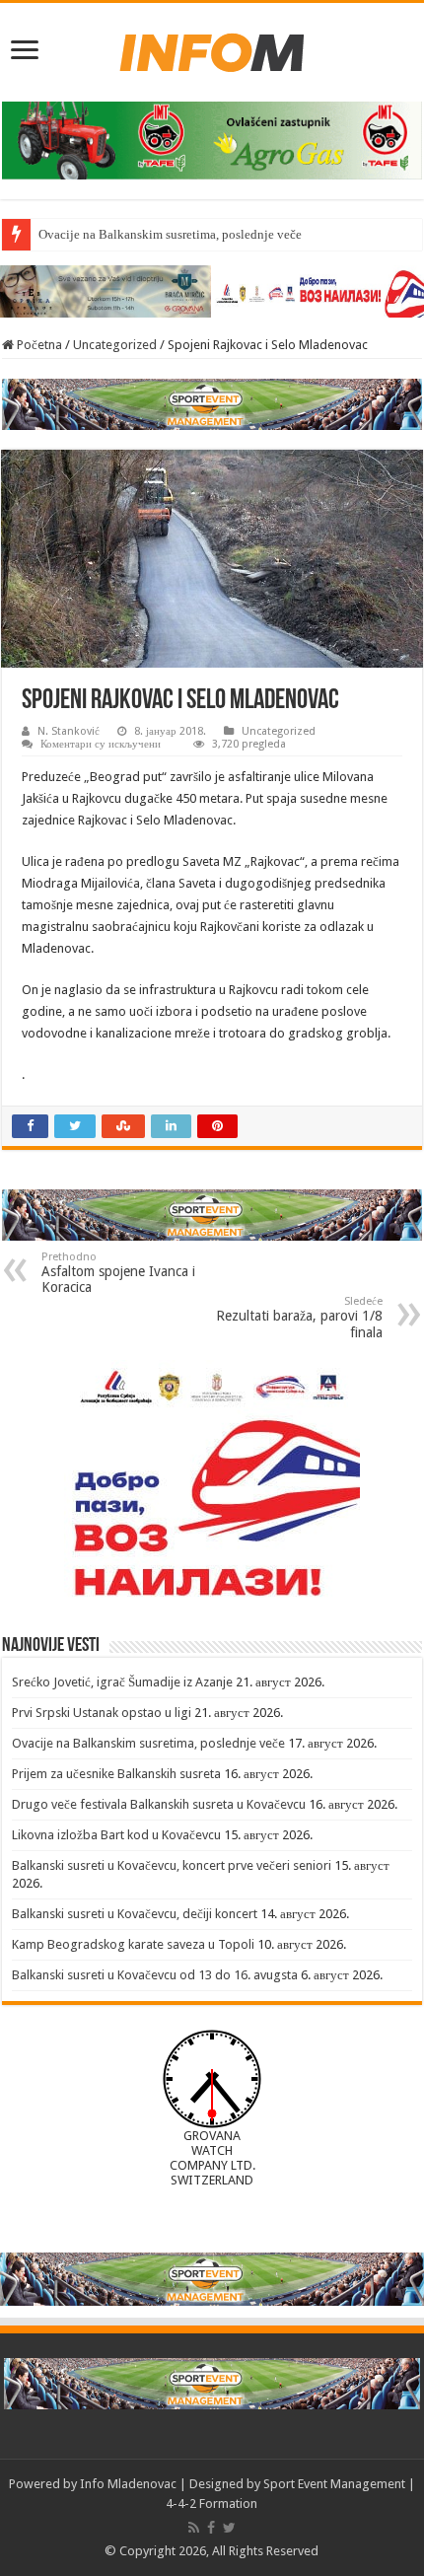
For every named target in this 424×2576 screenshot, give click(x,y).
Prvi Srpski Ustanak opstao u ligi (102, 1713)
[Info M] (212, 48)
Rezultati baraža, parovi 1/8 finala (299, 1318)
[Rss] (194, 2528)
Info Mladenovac (128, 2484)
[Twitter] (229, 2528)
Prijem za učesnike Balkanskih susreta (116, 1774)
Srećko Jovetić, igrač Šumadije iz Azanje (122, 1682)
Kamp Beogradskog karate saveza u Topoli (133, 1944)
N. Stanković (69, 731)
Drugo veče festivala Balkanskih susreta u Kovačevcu (159, 1804)
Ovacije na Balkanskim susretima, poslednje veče (170, 234)
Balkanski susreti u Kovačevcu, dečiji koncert (135, 1914)
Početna (38, 345)
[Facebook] (211, 2528)
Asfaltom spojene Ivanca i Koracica (118, 1273)
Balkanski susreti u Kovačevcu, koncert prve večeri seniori (172, 1865)
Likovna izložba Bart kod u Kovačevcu (116, 1835)
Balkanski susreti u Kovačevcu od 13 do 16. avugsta (155, 1975)
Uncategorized (115, 345)
